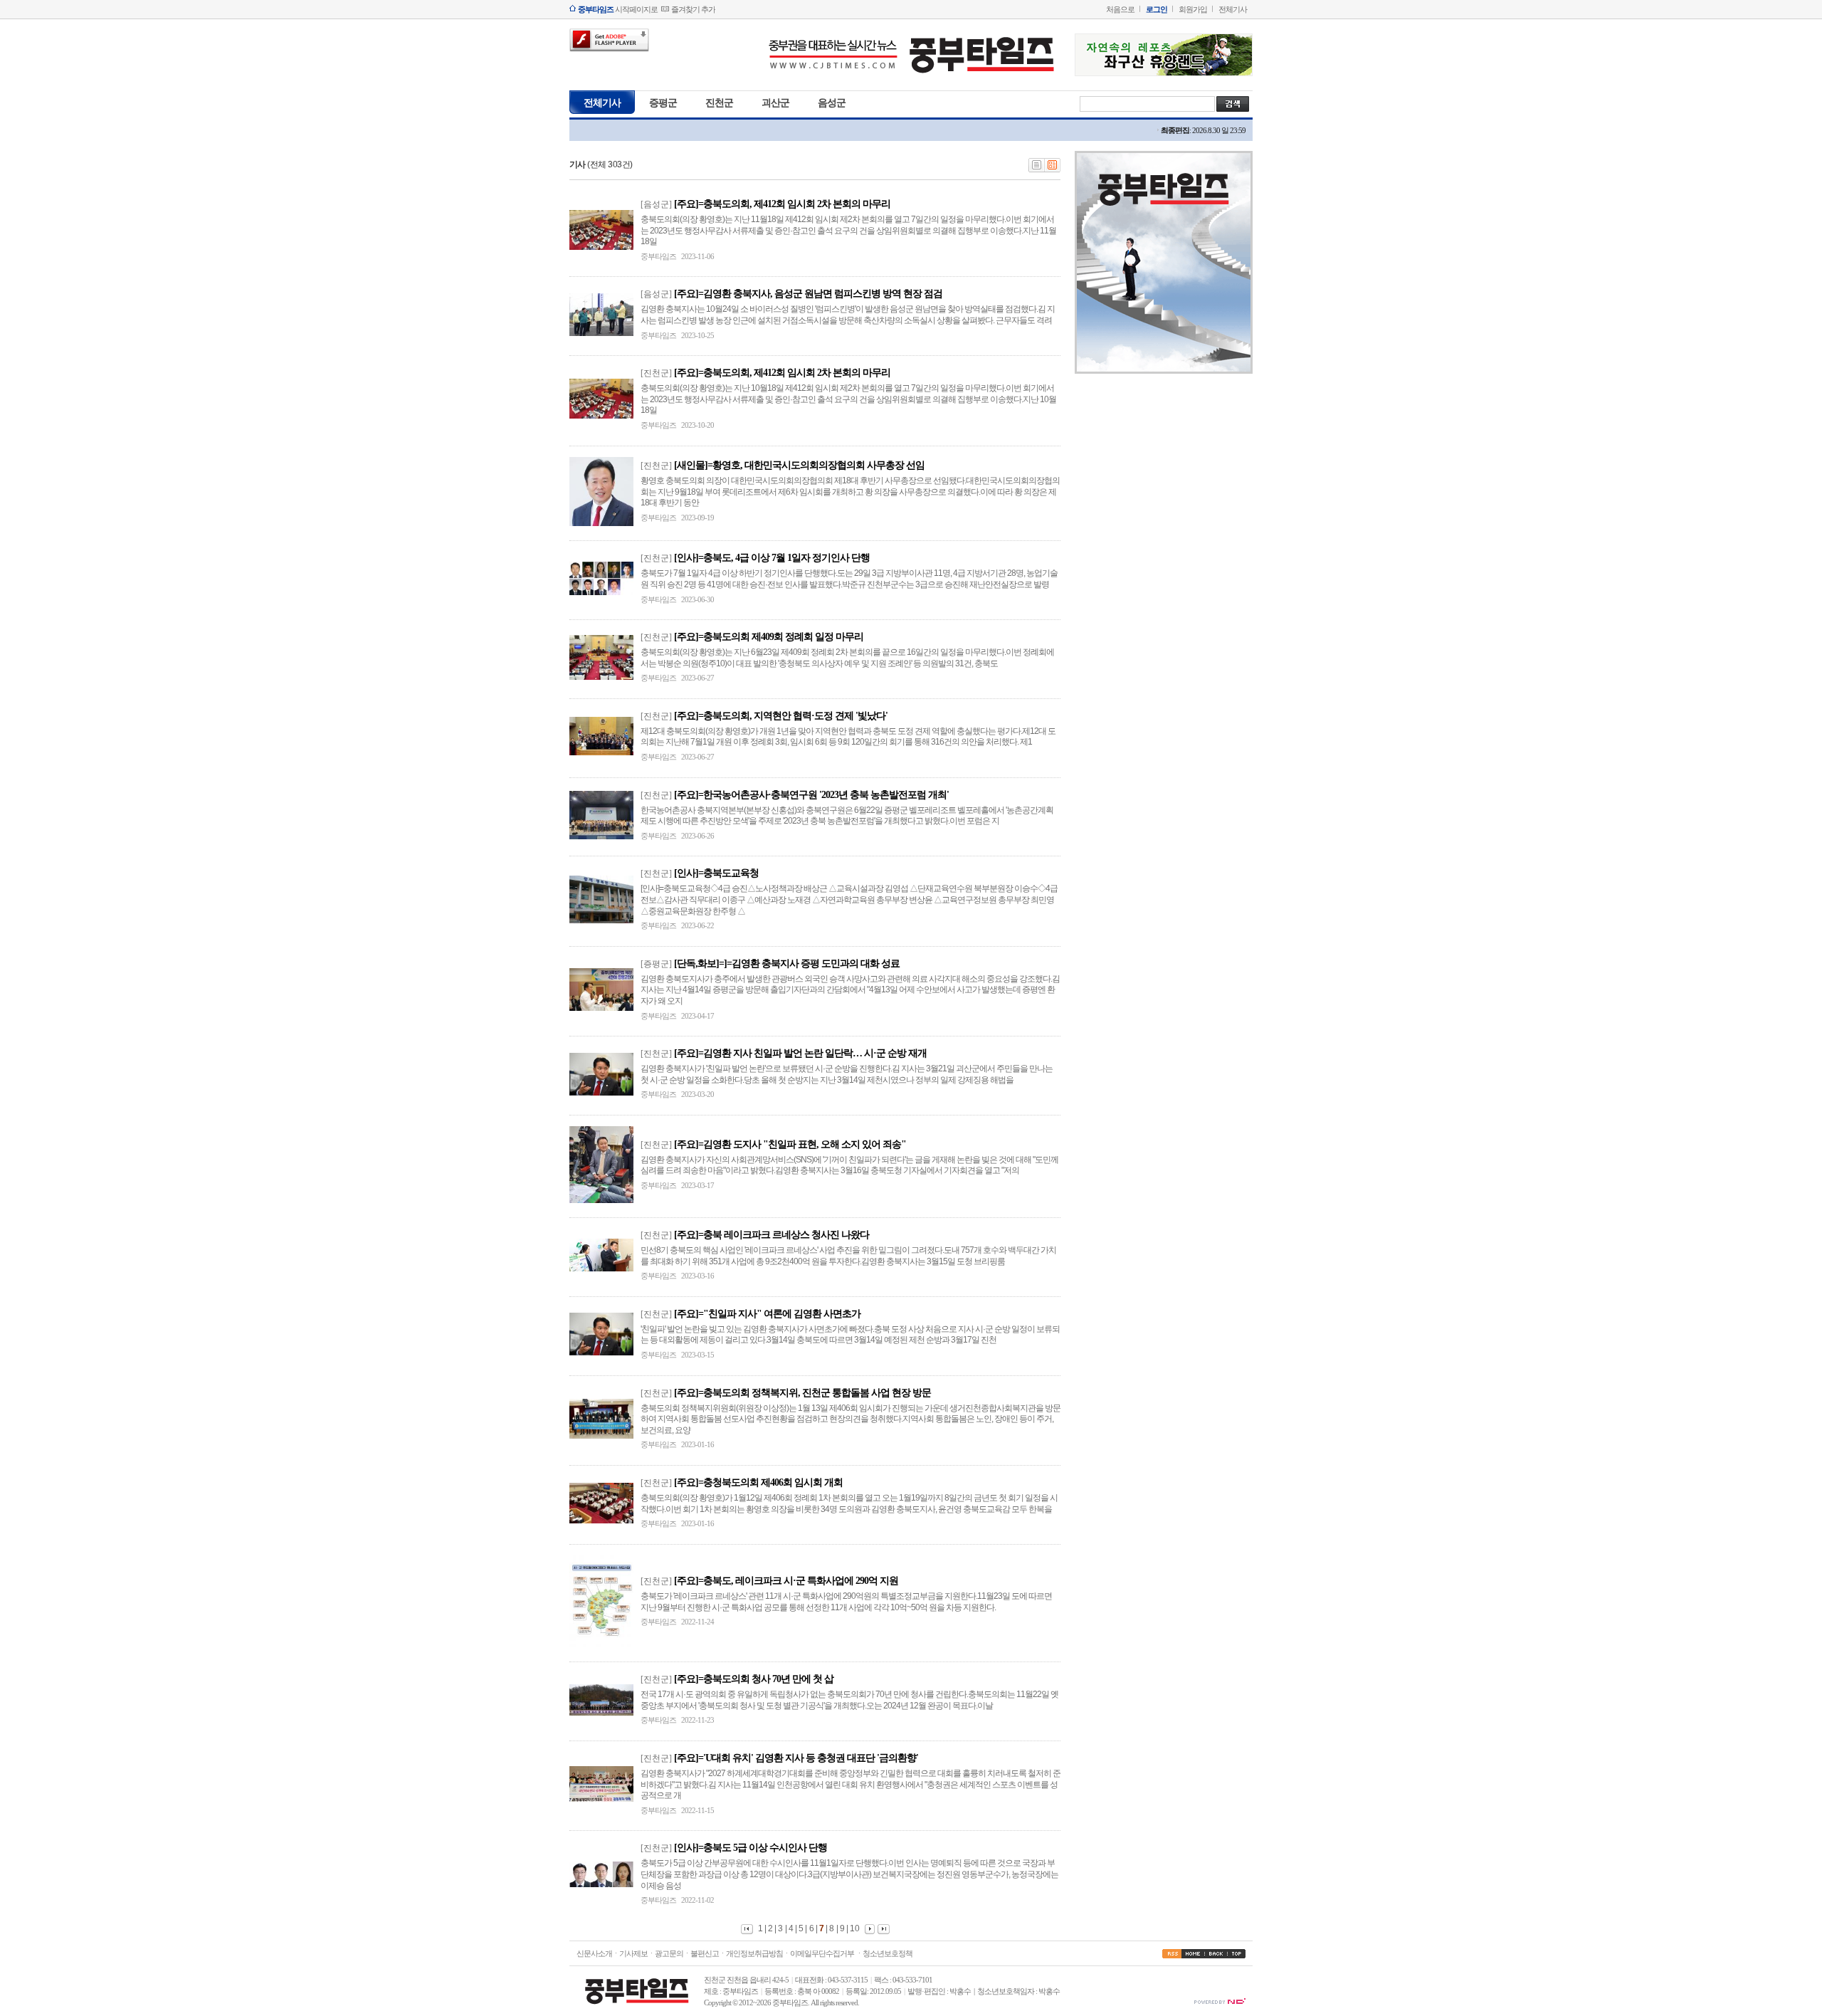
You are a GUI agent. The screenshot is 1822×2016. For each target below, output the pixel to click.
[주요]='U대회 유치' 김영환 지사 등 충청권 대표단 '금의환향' (796, 1758)
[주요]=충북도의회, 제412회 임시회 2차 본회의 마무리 (782, 204)
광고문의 (669, 1953)
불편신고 (705, 1953)
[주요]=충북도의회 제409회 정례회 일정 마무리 (769, 637)
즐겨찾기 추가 (693, 9)
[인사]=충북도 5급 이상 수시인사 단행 (751, 1848)
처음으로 (1120, 9)
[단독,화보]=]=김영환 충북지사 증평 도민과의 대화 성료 (787, 964)
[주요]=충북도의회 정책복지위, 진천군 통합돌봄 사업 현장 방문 (802, 1393)
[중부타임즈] (911, 77)
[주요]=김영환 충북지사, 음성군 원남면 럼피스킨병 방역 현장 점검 (808, 294)
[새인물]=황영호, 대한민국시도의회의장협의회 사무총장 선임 (799, 465)
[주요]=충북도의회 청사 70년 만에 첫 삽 (754, 1679)
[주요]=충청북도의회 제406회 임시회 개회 (758, 1482)
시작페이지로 (618, 9)
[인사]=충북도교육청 (716, 873)
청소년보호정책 (888, 1953)
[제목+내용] (1053, 169)
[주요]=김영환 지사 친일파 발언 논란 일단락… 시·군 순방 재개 (800, 1053)
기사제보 (633, 1953)
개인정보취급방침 (754, 1953)
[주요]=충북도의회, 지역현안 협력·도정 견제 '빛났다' (781, 716)
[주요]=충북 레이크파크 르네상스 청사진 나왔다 (772, 1235)
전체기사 (1233, 9)
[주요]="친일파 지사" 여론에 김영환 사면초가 (767, 1314)
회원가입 (1193, 9)
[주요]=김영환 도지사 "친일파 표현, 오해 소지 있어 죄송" (790, 1144)
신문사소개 (594, 1953)
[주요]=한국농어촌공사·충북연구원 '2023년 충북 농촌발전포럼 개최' (811, 795)
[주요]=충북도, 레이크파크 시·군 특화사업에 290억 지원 (786, 1581)
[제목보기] (1037, 169)
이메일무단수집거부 (822, 1953)
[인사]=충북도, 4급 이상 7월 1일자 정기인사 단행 (772, 558)
